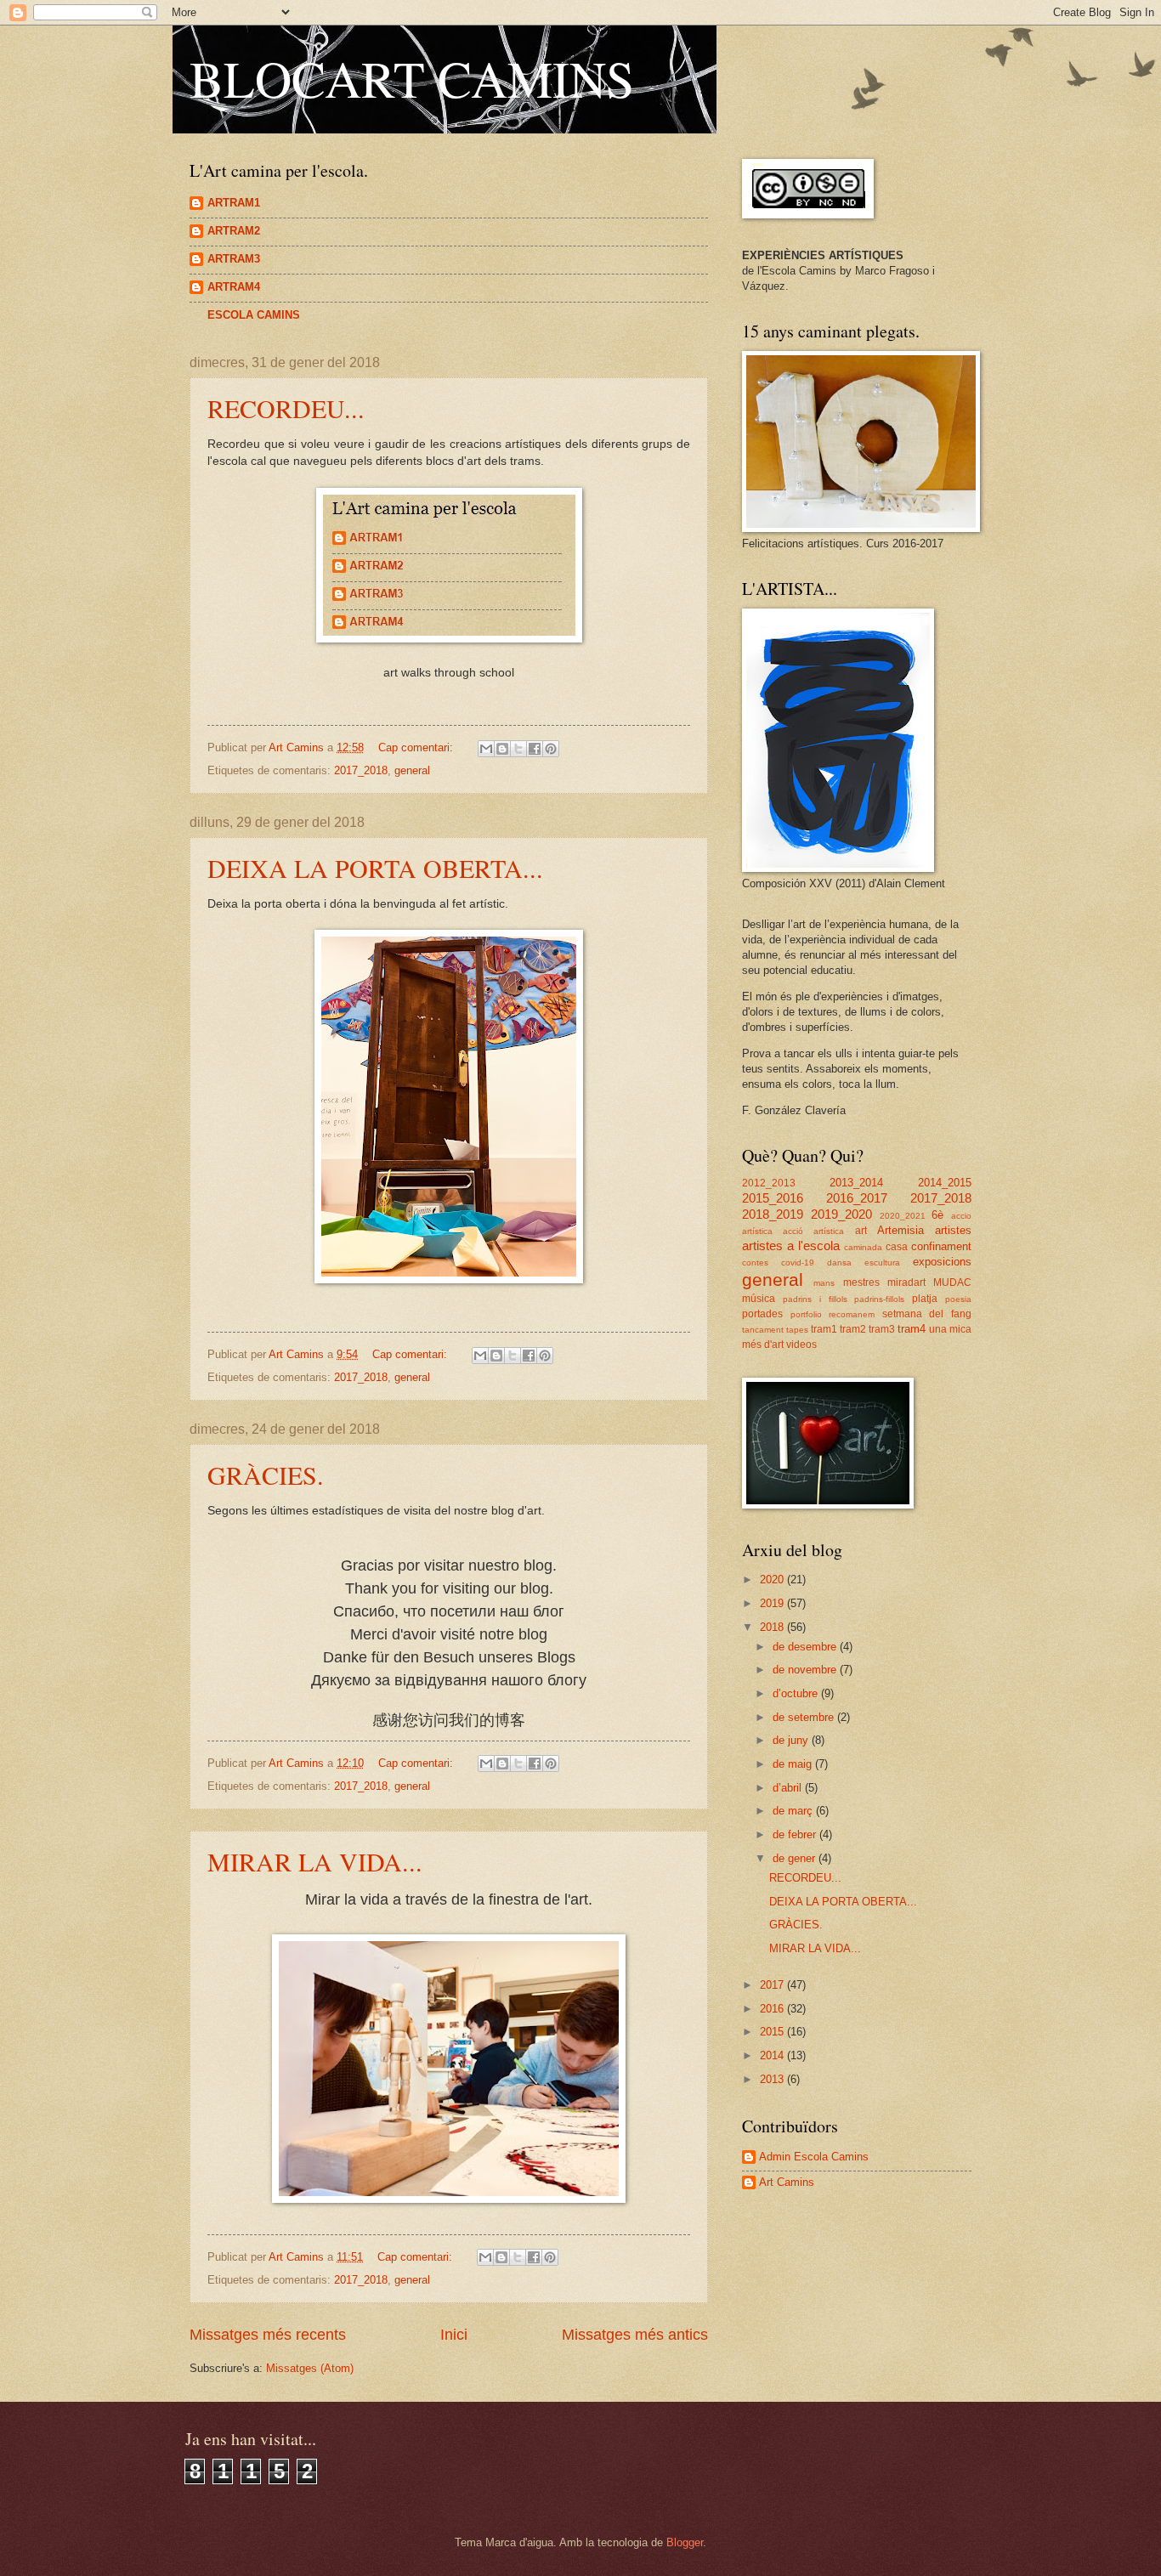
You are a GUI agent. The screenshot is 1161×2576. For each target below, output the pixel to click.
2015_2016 (773, 1198)
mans (824, 1283)
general (412, 770)
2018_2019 (773, 1214)
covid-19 (798, 1263)
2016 (773, 2009)
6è (937, 1215)
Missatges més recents (268, 2335)
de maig (794, 1764)
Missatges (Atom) (310, 2368)
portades (762, 1314)
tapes (797, 1330)
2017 (773, 1985)
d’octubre (797, 1693)
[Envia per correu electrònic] (486, 749)
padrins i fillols (815, 1299)
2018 (773, 1627)
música (759, 1299)
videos (801, 1345)
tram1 (824, 1329)
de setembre (805, 1717)
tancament (763, 1330)
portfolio (806, 1314)
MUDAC (952, 1282)
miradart (906, 1282)
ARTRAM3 (234, 259)
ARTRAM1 (234, 203)
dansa (839, 1263)
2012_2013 (769, 1183)
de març (794, 1811)
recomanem (852, 1314)
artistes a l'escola (791, 1246)
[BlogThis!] (502, 749)
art (861, 1231)
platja (925, 1299)
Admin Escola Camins (814, 2157)
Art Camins (787, 2182)
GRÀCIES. (266, 1475)
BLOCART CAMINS (412, 78)
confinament (941, 1246)
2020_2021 (903, 1216)
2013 (773, 2079)
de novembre (806, 1670)
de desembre (806, 1647)
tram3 (882, 1329)
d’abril (789, 1788)
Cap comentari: (417, 747)
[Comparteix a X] (518, 749)
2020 (773, 1580)
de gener (796, 1858)
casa (897, 1247)
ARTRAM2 (234, 231)
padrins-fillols (879, 1299)
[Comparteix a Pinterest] (551, 749)
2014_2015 (945, 1183)
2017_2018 (361, 770)
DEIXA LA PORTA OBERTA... (375, 868)
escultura (882, 1263)
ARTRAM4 (234, 287)
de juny (792, 1740)
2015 (773, 2032)
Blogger (685, 2542)
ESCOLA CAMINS (254, 315)
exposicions (942, 1262)
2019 (773, 1603)
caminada (863, 1247)
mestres (861, 1282)
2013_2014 (856, 1183)
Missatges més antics (635, 2335)
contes (755, 1263)
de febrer (796, 1834)
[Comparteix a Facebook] (535, 749)
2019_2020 (841, 1214)
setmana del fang (927, 1314)
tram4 (912, 1329)
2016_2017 (857, 1198)
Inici (454, 2335)
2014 (773, 2055)
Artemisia (900, 1230)
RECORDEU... (286, 408)
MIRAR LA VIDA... (315, 1861)
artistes (953, 1230)
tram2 (853, 1329)
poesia (958, 1299)
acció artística (813, 1231)
